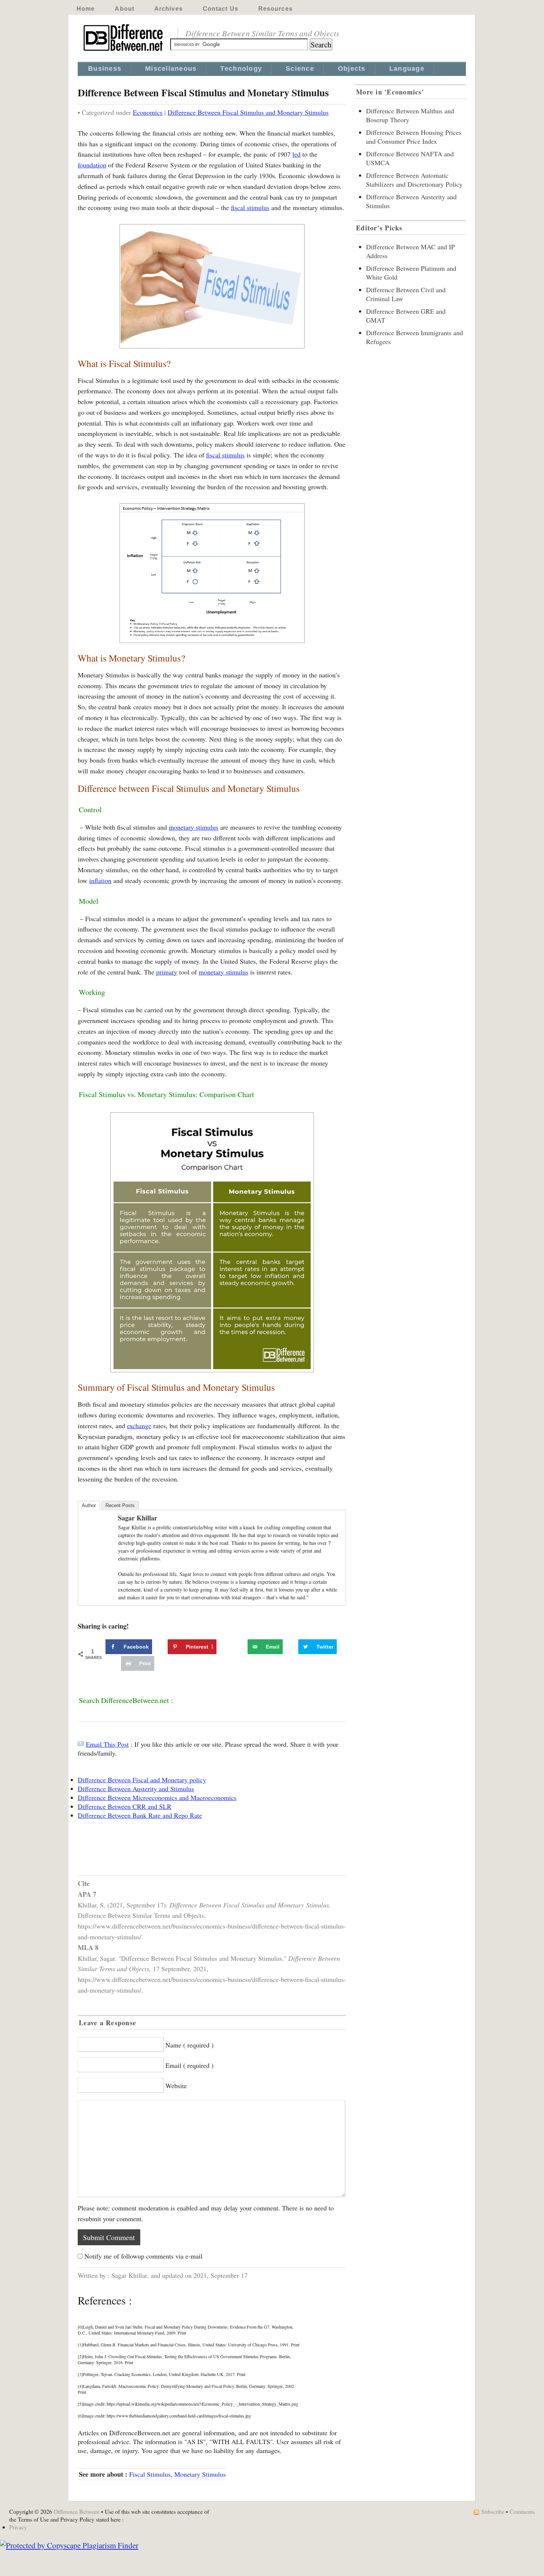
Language (407, 69)
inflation (100, 880)
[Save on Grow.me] (239, 1647)
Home (86, 9)
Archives (169, 9)
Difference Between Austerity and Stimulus (136, 1789)
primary (167, 972)
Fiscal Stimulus (150, 2474)
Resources (276, 9)
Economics (148, 112)
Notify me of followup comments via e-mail (143, 2256)
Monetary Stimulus (200, 2474)
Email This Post (107, 1744)
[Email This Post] (81, 1744)
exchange (139, 1426)
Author (89, 1505)
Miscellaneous (171, 69)
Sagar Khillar (138, 1518)
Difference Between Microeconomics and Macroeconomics (157, 1797)
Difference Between (77, 2511)
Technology (241, 69)
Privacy (18, 2527)
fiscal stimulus (250, 207)
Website (176, 2086)
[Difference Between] (124, 51)
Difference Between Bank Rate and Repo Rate (140, 1815)
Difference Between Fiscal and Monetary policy (142, 1780)
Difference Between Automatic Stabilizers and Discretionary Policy (414, 180)
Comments (522, 2511)
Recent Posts (120, 1505)
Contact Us (221, 9)
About (125, 9)
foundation (92, 165)
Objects (352, 69)
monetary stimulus (194, 827)
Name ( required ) (189, 2045)
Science (300, 69)
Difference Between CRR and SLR (125, 1806)
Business (105, 69)
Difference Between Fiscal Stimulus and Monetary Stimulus (248, 112)
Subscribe (493, 2511)
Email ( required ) (189, 2065)
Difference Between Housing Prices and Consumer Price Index (414, 137)
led (296, 154)
